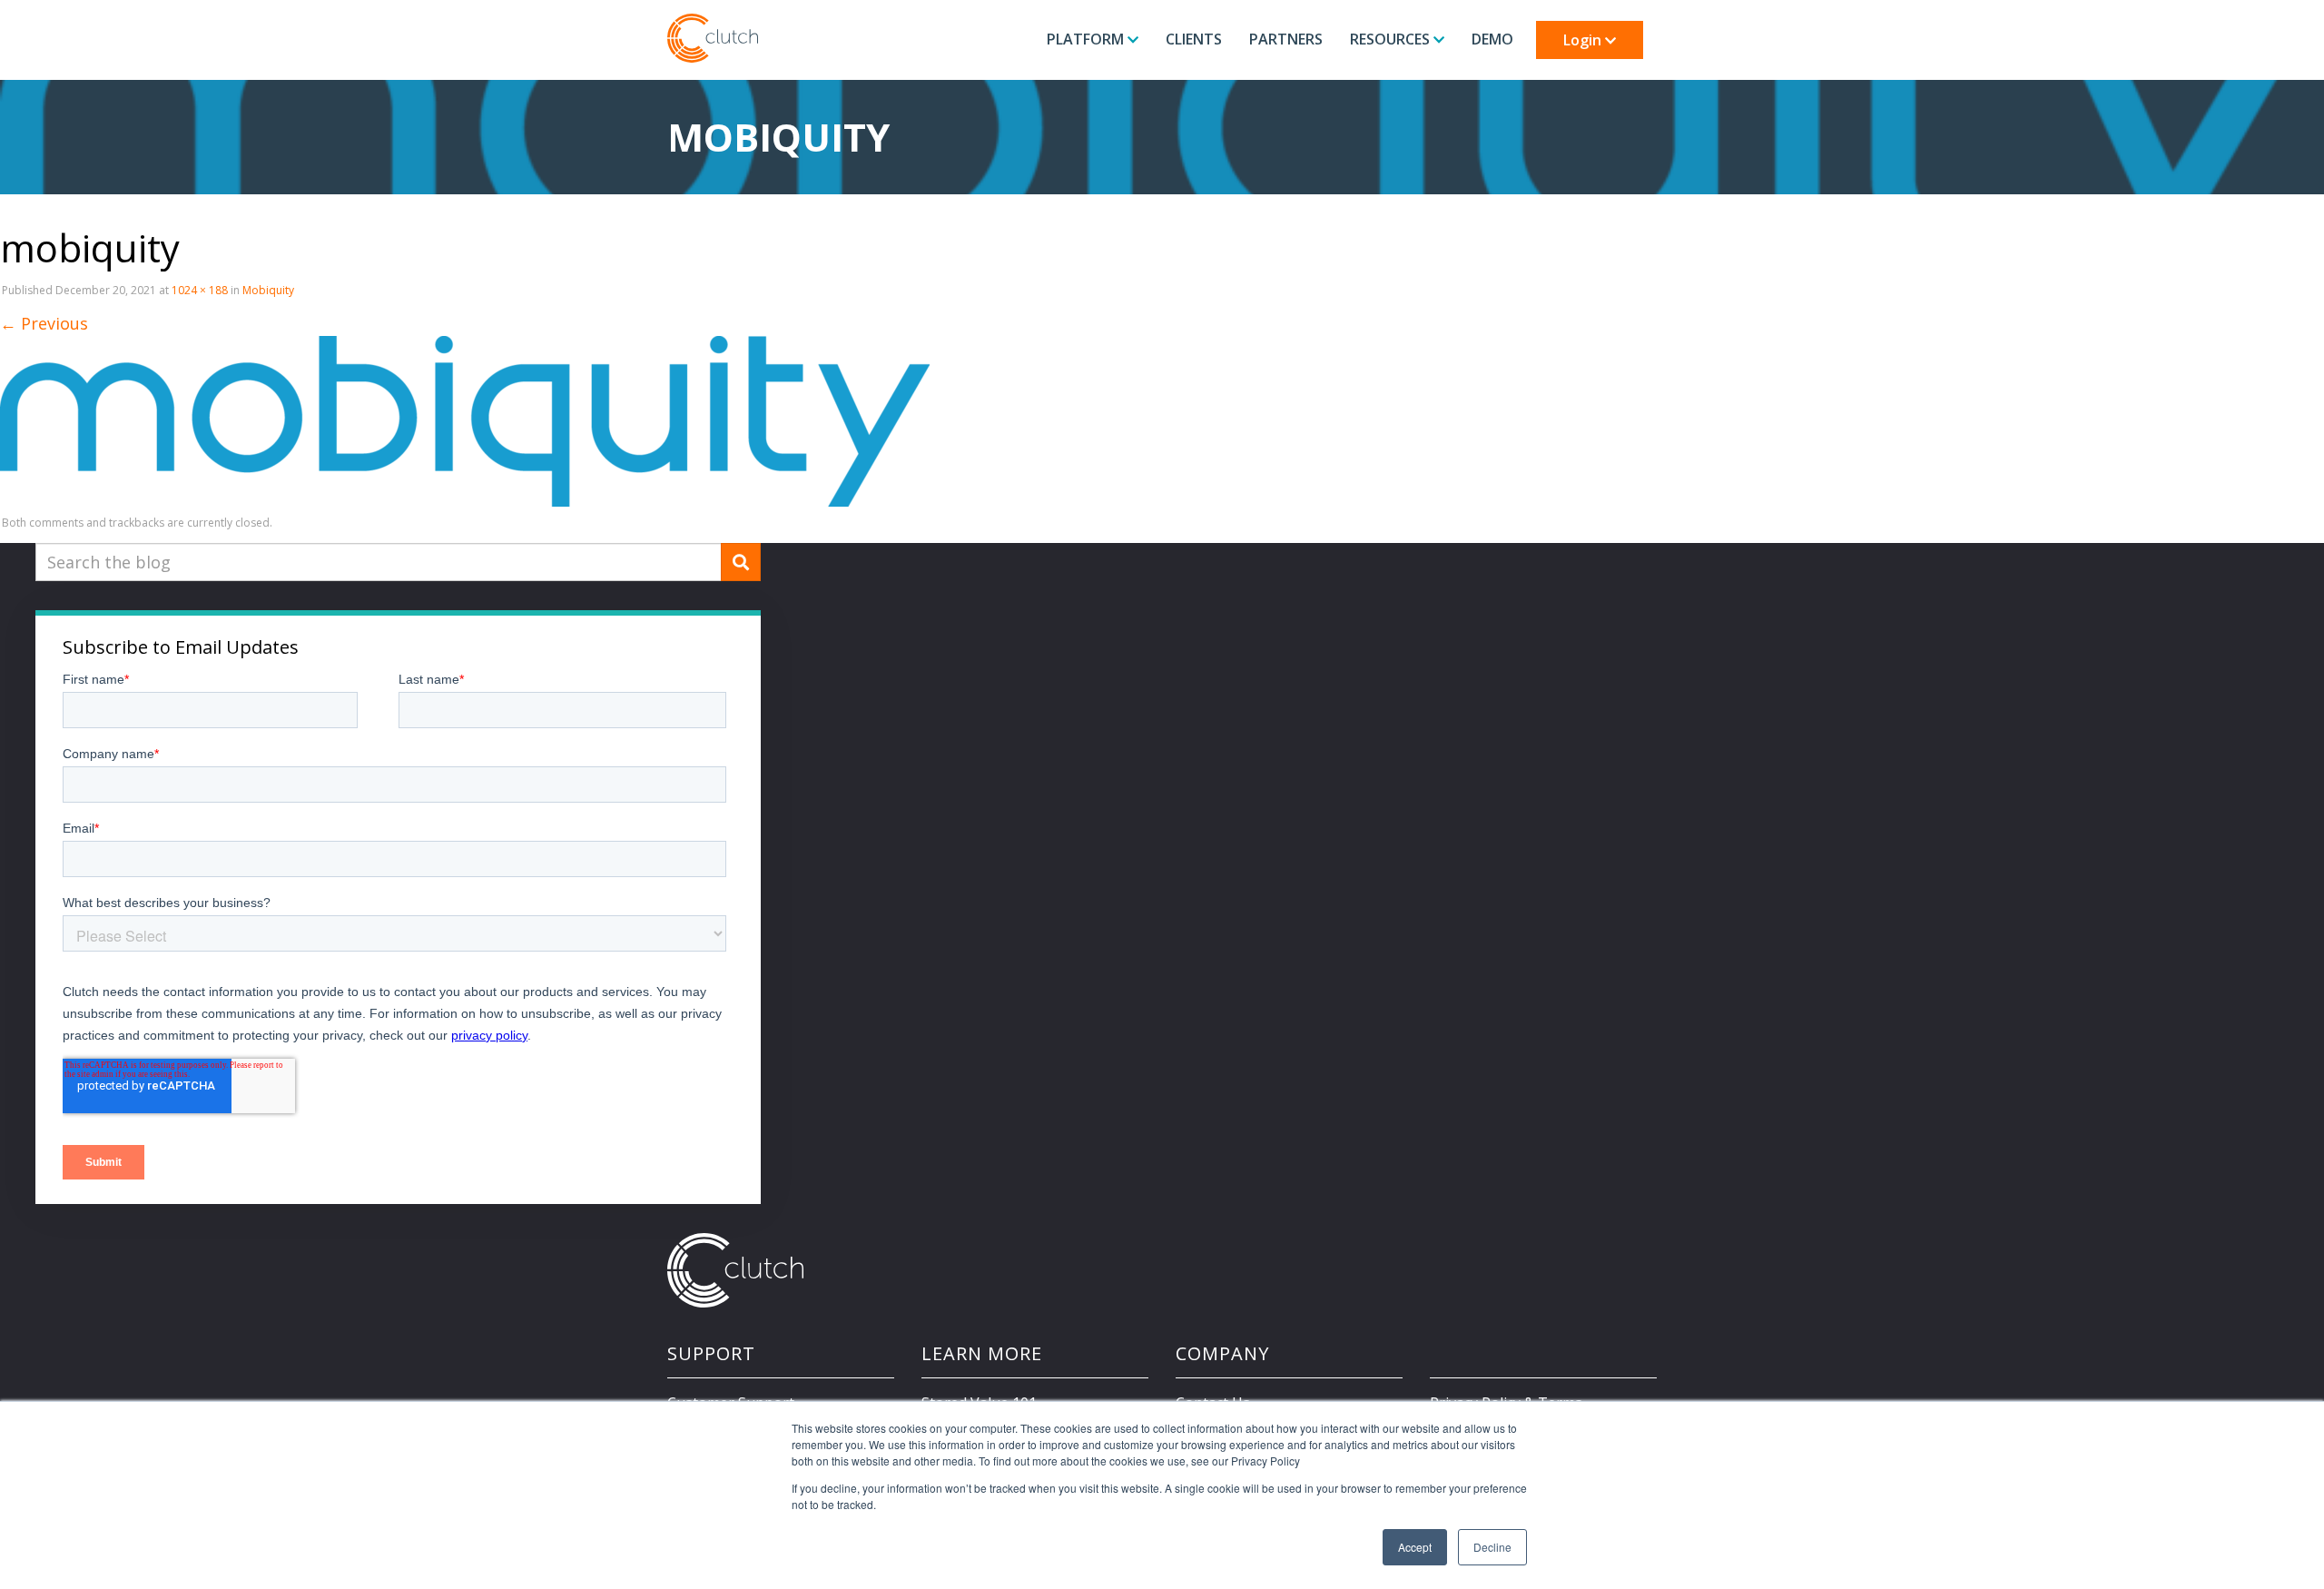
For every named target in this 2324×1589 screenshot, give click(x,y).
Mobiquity (268, 290)
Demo (1492, 39)
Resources (1392, 39)
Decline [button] (1492, 1547)
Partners (1286, 39)
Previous (44, 323)
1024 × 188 (200, 290)
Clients (1194, 39)
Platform (1087, 39)
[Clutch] (713, 38)
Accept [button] (1415, 1547)
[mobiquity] (465, 420)
